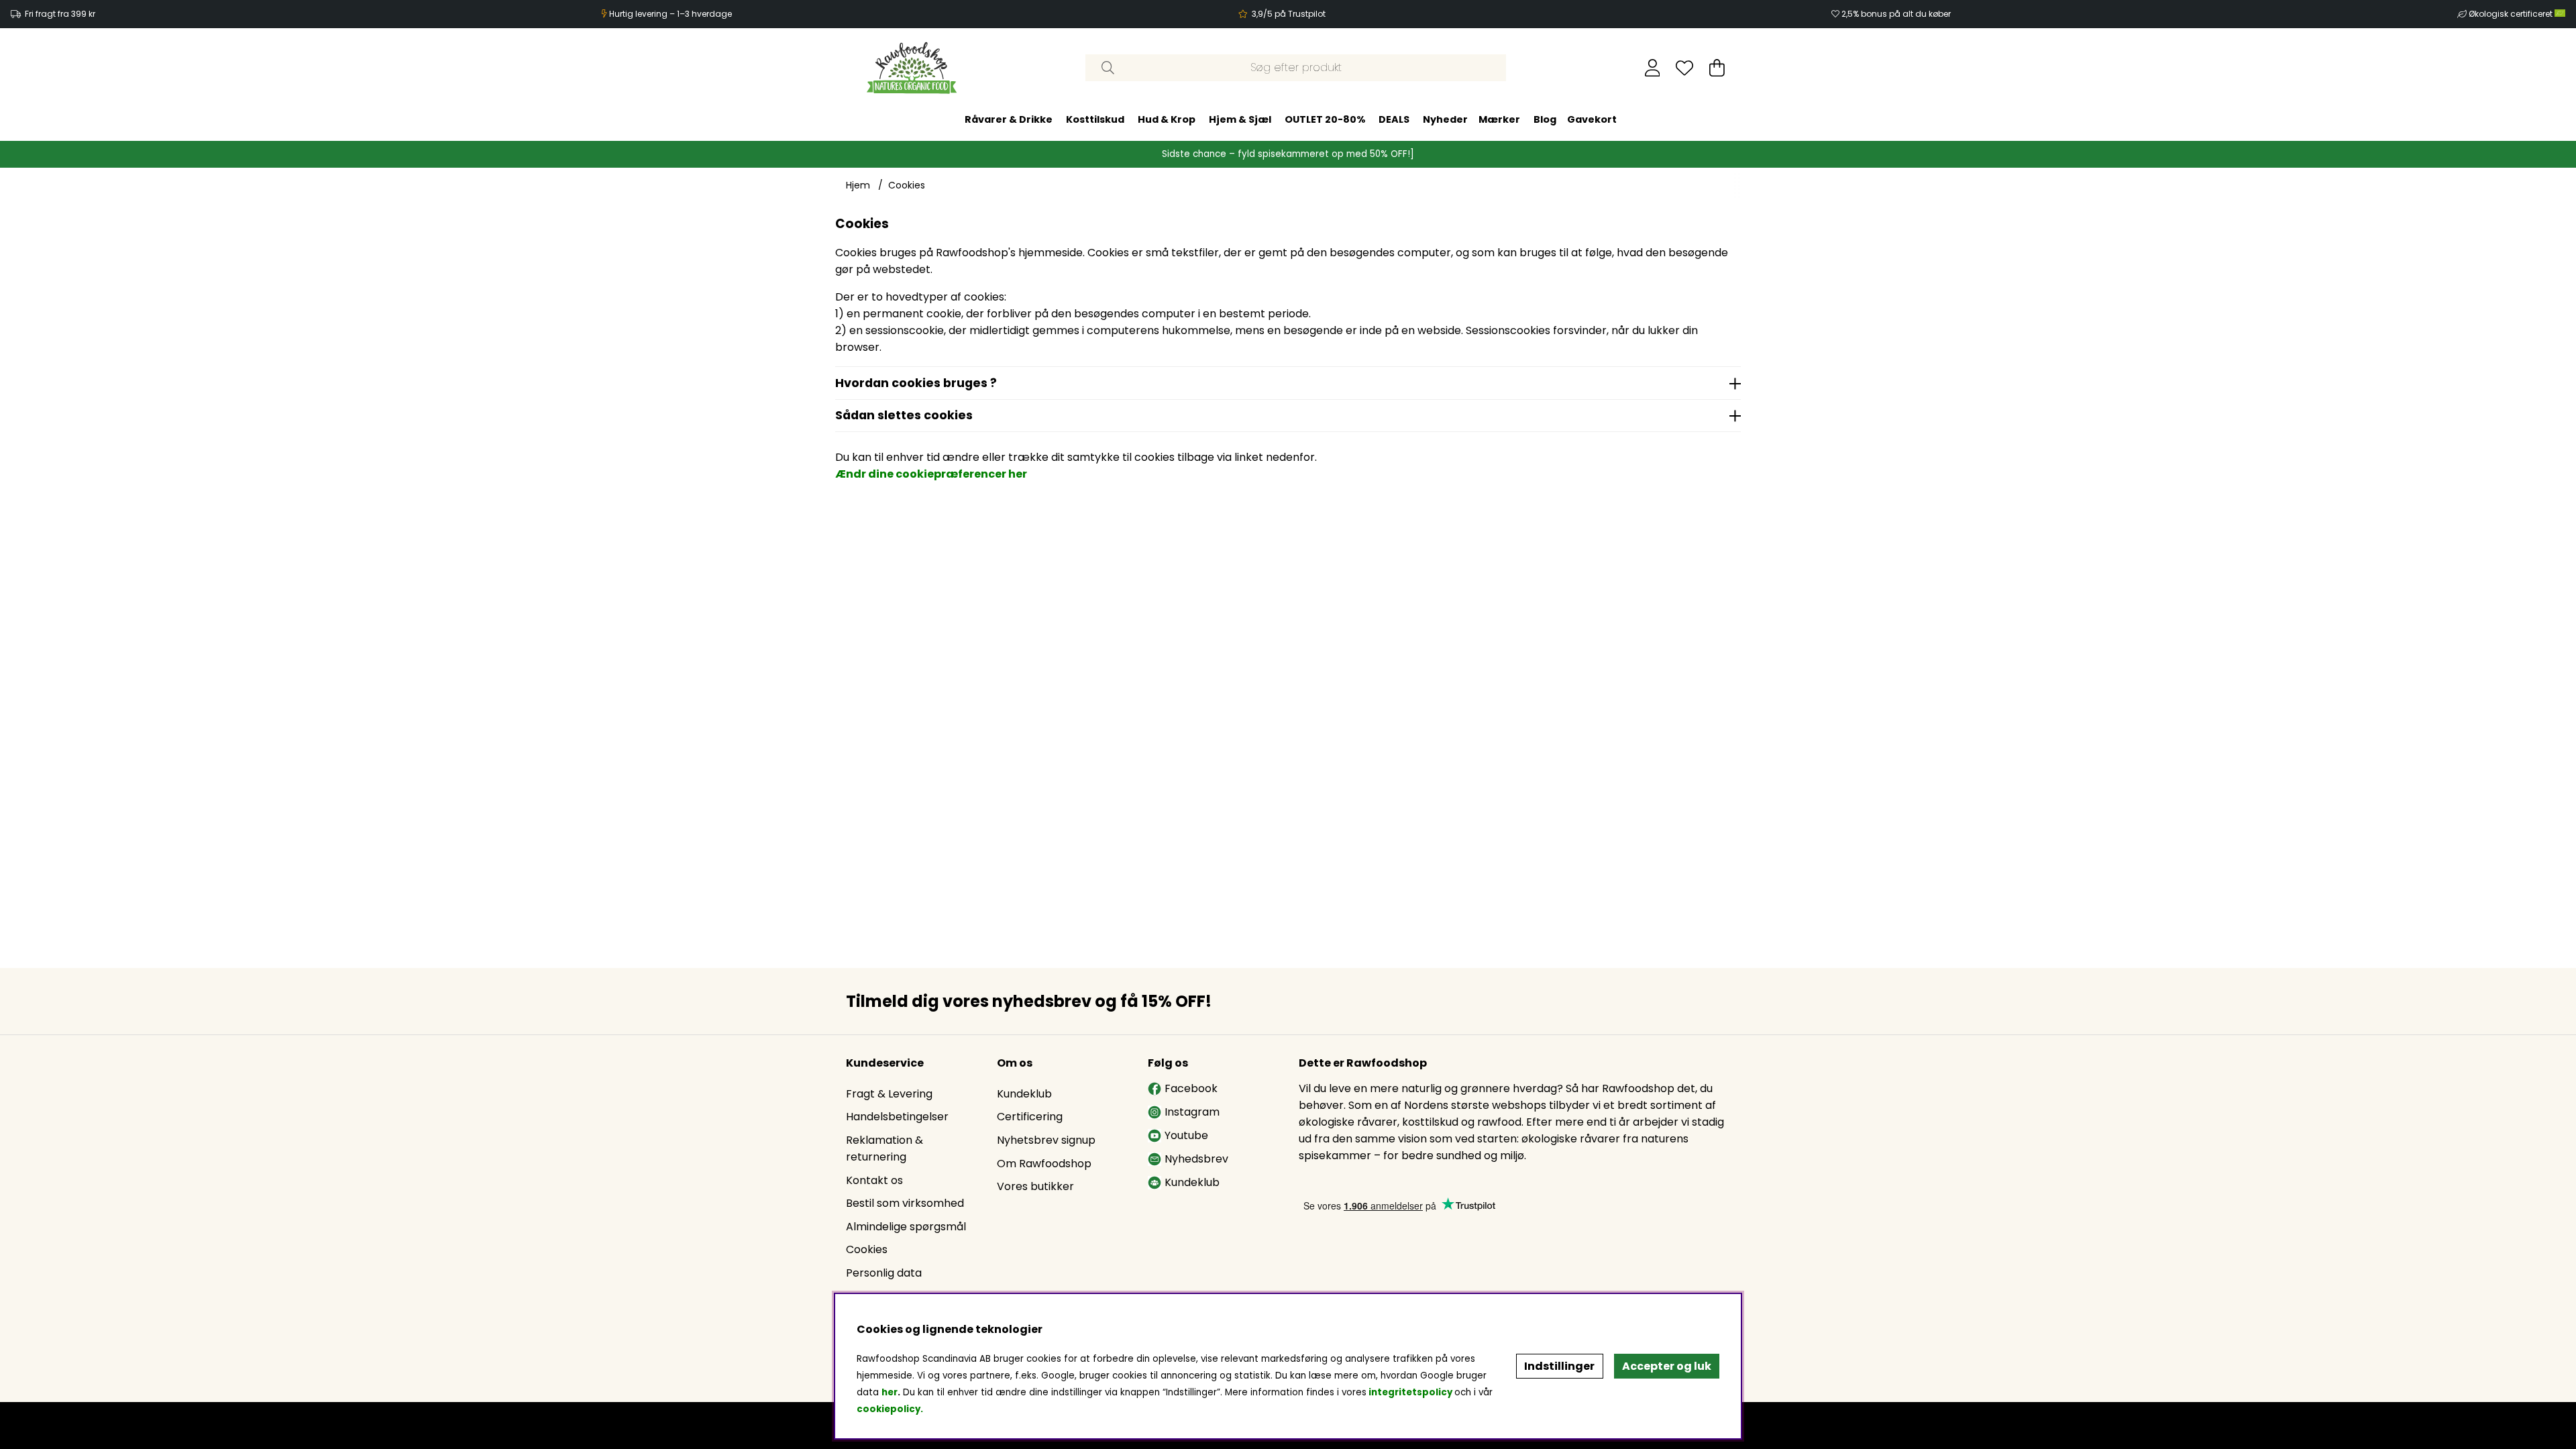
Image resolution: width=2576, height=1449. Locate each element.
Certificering (1030, 1117)
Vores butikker (1035, 1186)
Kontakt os (874, 1180)
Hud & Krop (1167, 119)
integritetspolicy (1410, 1392)
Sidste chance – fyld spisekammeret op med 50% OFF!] (1288, 154)
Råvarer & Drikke (1009, 119)
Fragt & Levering (889, 1094)
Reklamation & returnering (884, 1148)
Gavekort (1592, 119)
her (890, 1392)
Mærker (1499, 119)
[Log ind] (1653, 68)
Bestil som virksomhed (905, 1203)
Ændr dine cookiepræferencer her (931, 474)
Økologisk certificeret (2512, 14)
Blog (1545, 119)
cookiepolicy (889, 1409)
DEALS (1394, 119)
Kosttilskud (1095, 119)
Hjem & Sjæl (1240, 119)
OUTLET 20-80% (1325, 119)
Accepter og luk (1667, 1366)
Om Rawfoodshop (1044, 1164)
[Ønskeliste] (1684, 68)
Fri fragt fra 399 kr (60, 14)
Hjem (858, 185)
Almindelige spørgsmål (906, 1227)
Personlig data (884, 1273)
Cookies (907, 185)
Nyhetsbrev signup (1046, 1140)
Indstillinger (1559, 1366)
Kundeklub (1024, 1094)
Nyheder (1445, 119)
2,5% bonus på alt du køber (1896, 14)
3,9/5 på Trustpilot (1289, 14)
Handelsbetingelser (897, 1117)
